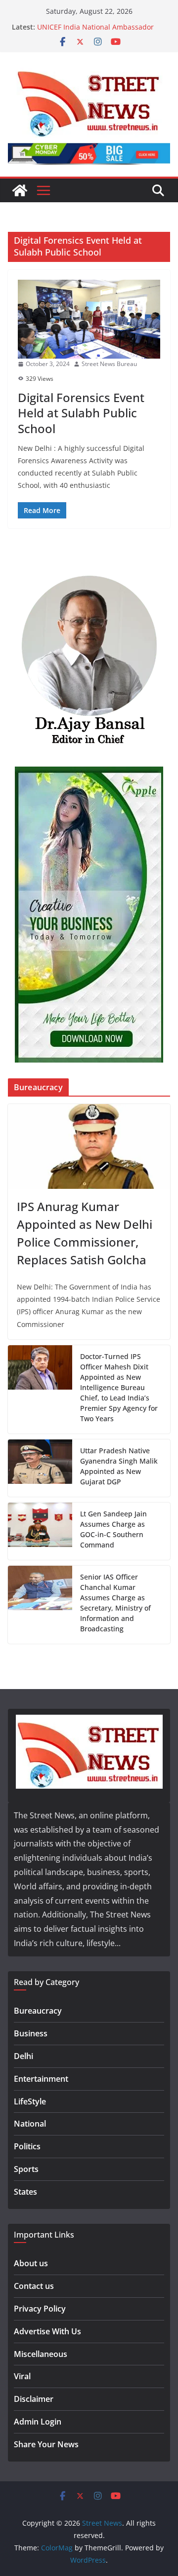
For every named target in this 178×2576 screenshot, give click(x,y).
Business (31, 2033)
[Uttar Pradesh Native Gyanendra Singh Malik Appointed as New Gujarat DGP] (40, 1468)
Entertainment (41, 2079)
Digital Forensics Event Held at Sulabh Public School (81, 413)
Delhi (23, 2056)
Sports (26, 2169)
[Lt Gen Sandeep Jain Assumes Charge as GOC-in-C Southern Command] (40, 1531)
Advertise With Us (47, 2331)
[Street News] (20, 190)
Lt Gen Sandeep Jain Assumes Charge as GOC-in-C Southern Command (113, 1529)
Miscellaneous (41, 2354)
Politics (27, 2146)
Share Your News (46, 2444)
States (25, 2192)
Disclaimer (34, 2399)
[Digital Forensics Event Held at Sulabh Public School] (89, 319)
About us (31, 2263)
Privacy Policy (40, 2309)
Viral (22, 2376)
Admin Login (38, 2422)
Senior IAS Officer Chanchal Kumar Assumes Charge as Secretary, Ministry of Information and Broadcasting (115, 1603)
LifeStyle (30, 2101)
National (30, 2124)
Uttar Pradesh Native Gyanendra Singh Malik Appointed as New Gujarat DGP (119, 1466)
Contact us (34, 2286)
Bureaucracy (38, 2011)
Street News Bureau (109, 364)
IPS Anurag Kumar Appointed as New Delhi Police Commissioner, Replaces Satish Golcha (85, 1233)
